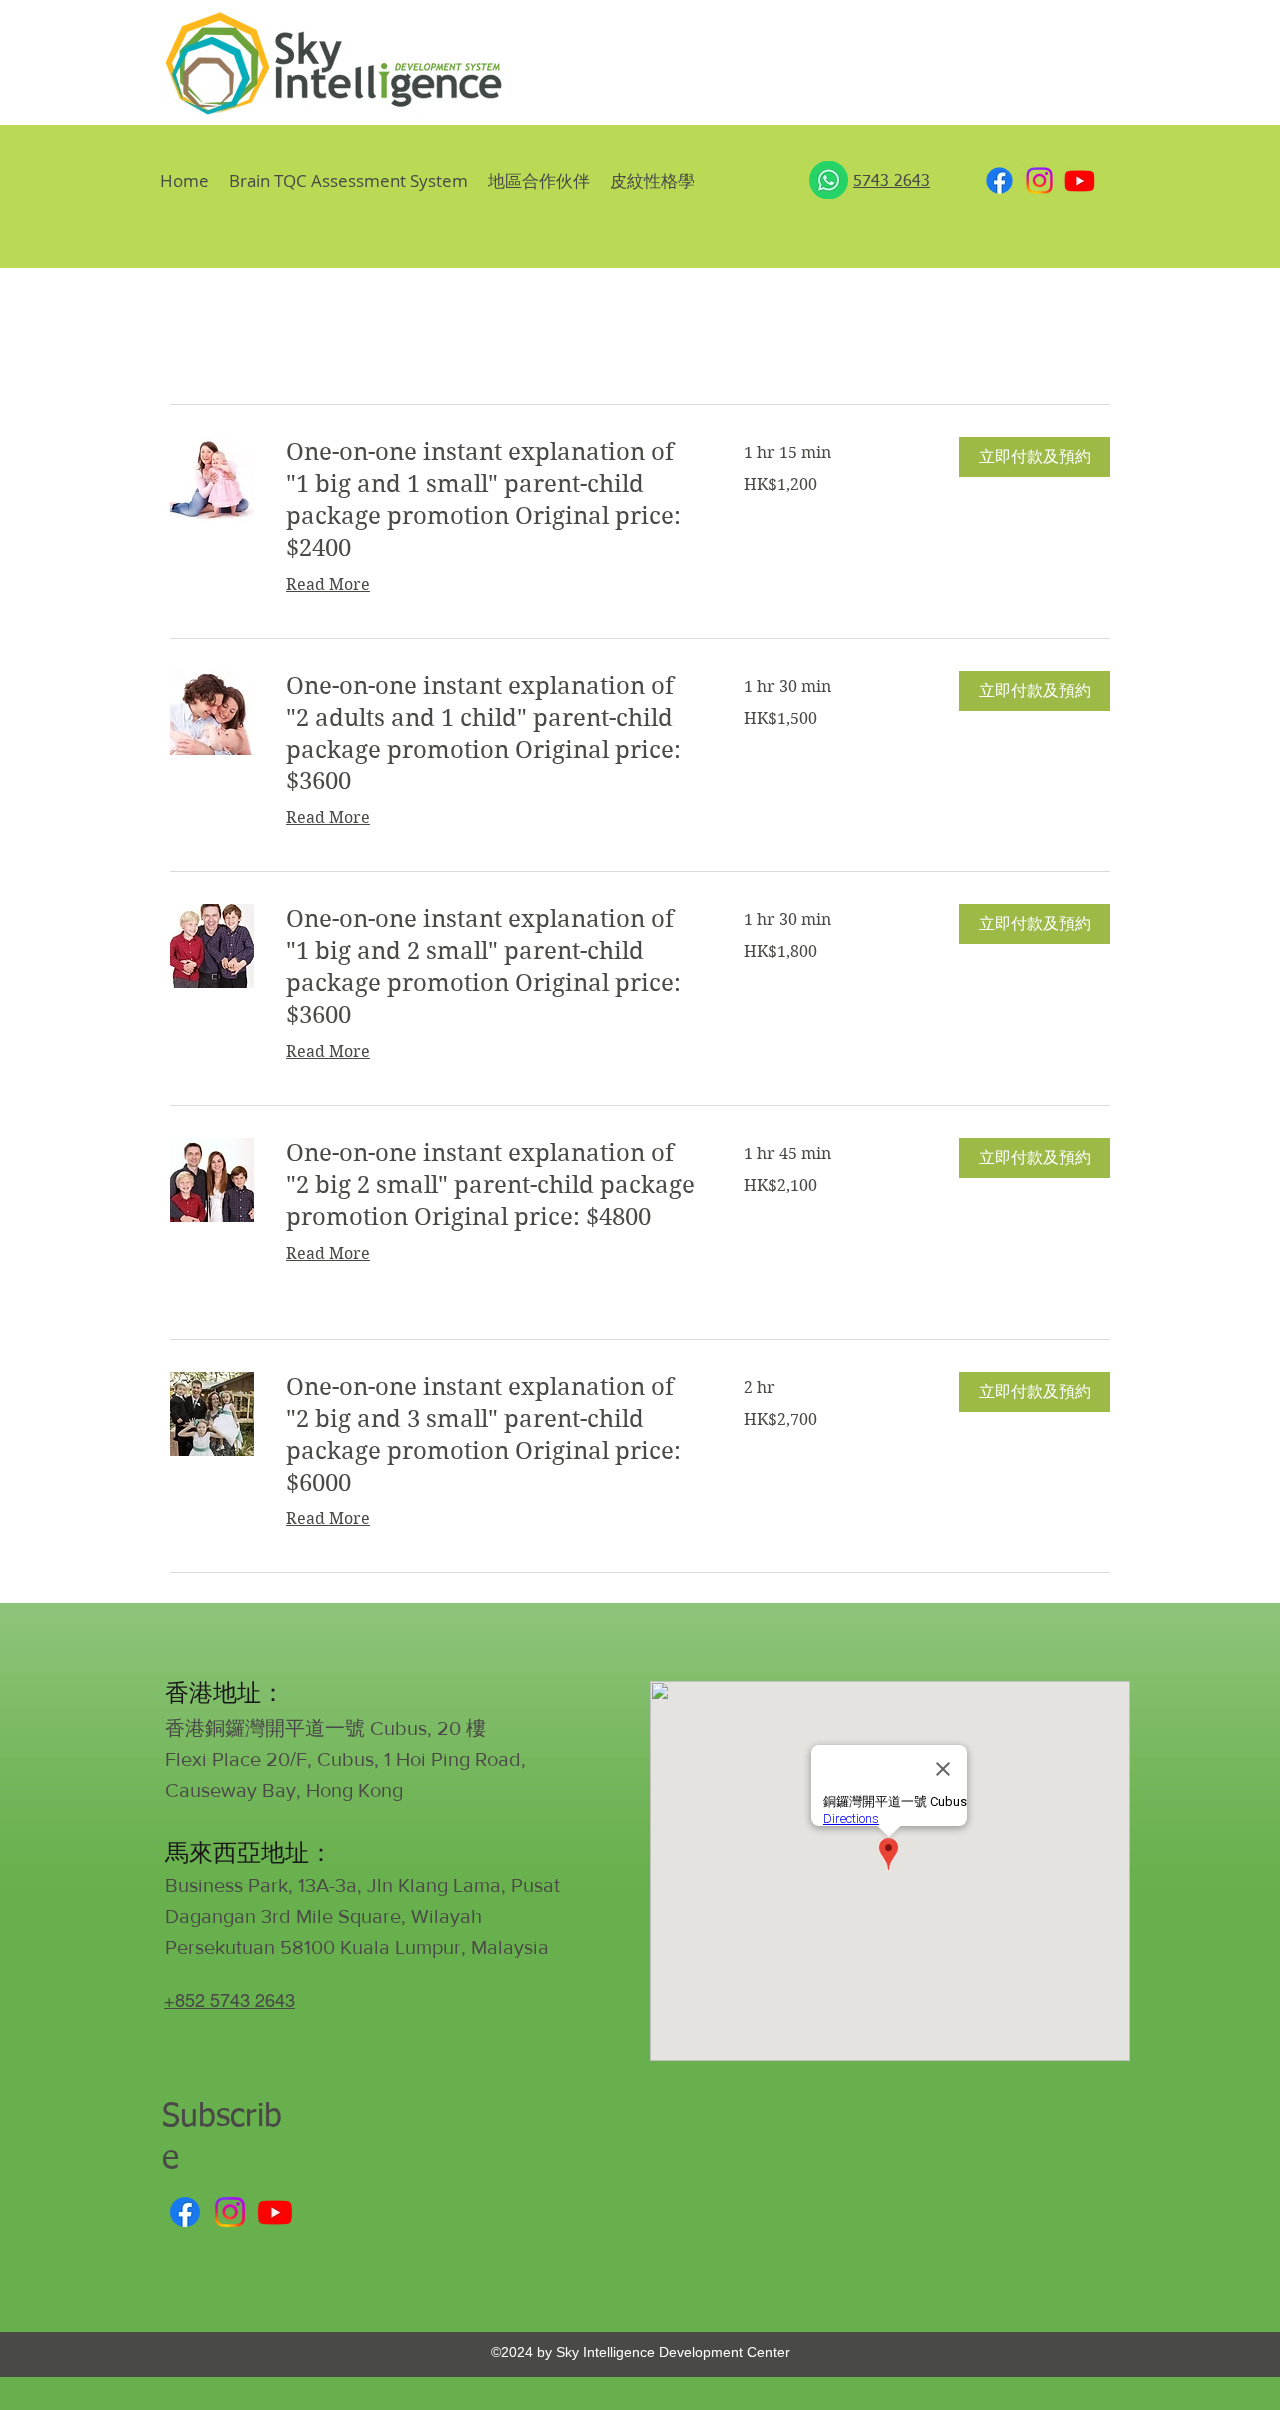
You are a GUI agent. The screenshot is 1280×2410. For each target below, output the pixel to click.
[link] (491, 501)
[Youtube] (1079, 180)
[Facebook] (999, 180)
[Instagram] (1039, 180)
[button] (652, 180)
